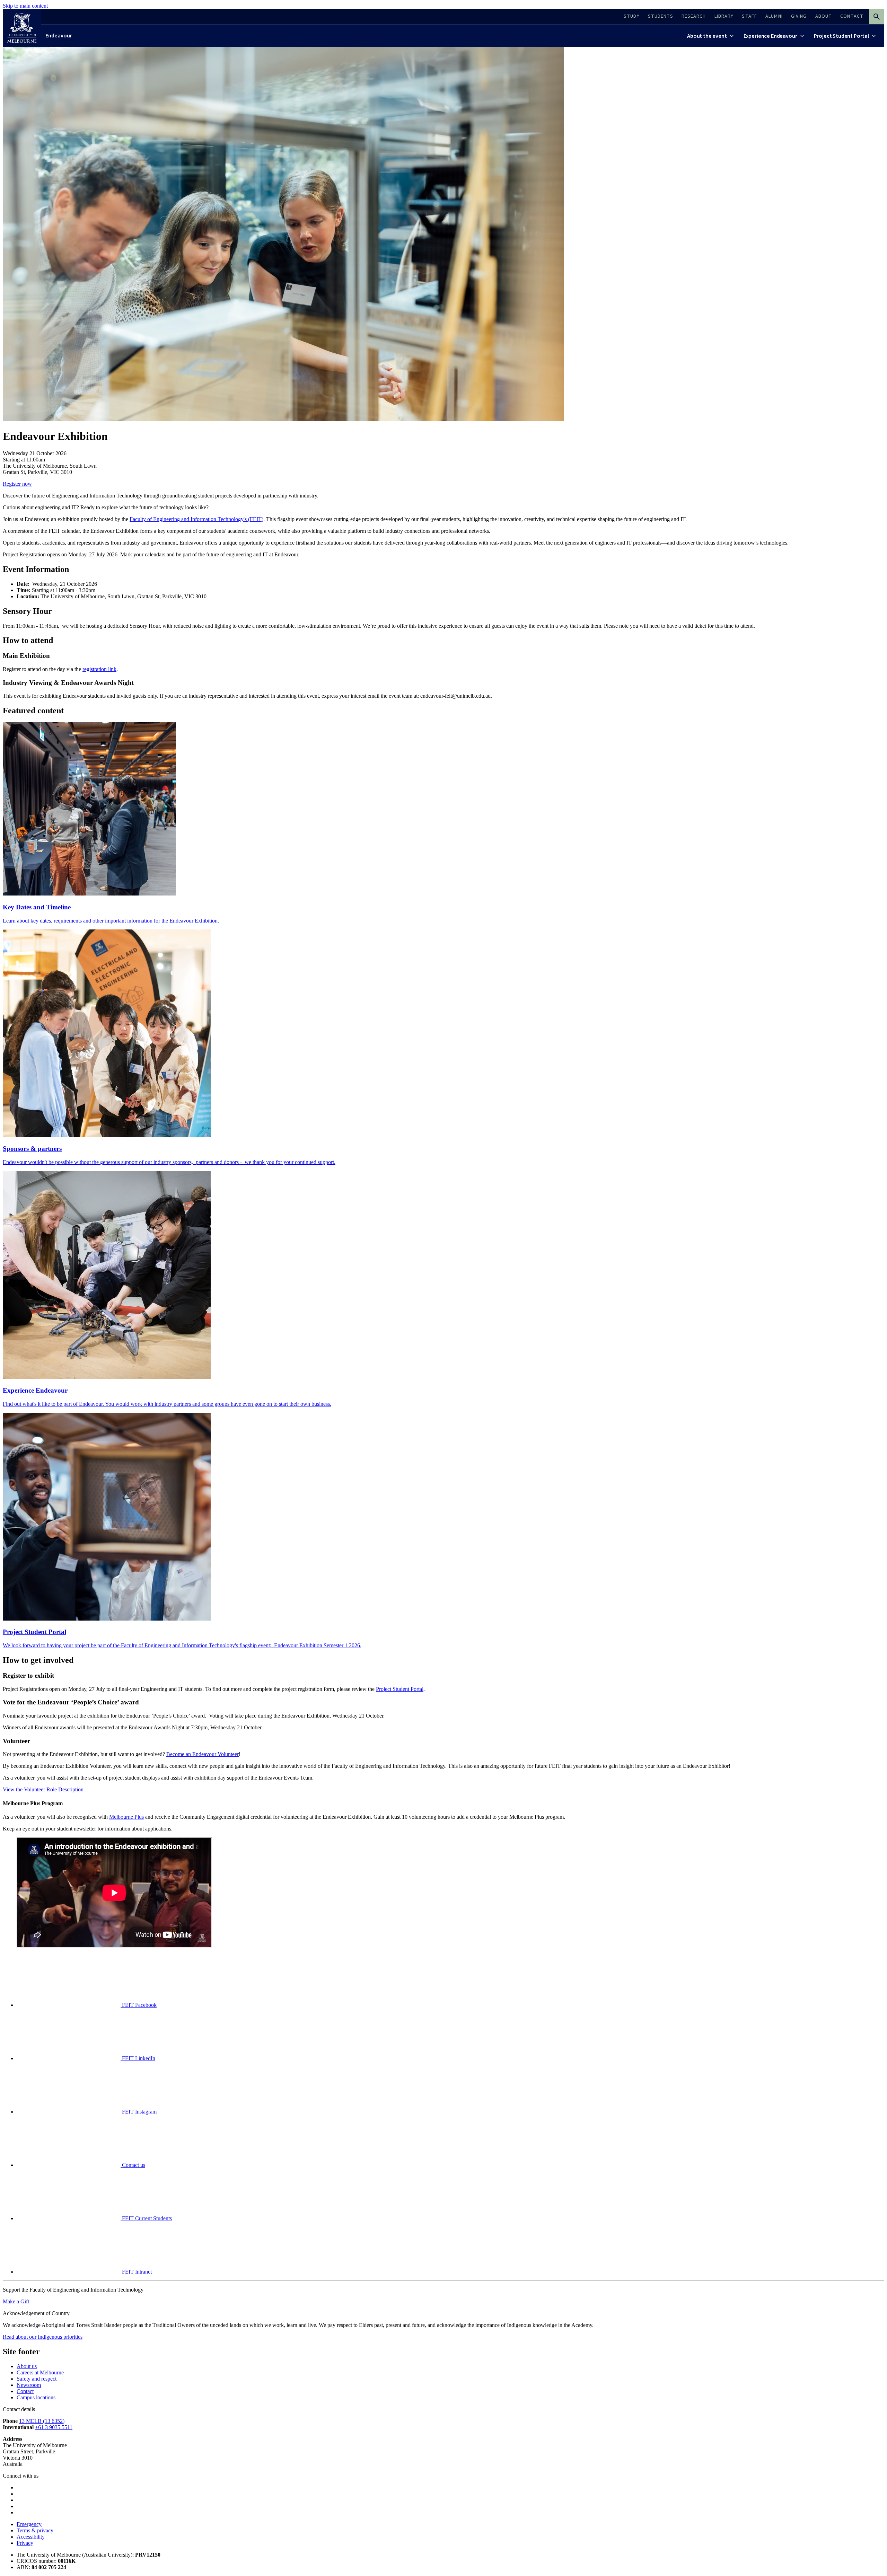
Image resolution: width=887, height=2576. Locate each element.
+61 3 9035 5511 (54, 2427)
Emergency (29, 2524)
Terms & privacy (35, 2530)
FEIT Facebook (139, 2005)
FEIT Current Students (146, 2218)
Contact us (133, 2165)
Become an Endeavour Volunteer (203, 1754)
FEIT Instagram (139, 2112)
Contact (25, 2391)
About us (27, 2366)
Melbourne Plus (126, 1817)
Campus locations (36, 2397)
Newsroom (29, 2385)
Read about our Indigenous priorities (43, 2337)
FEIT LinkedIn (138, 2058)
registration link (99, 669)
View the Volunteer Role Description (43, 1789)
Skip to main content (25, 6)
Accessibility (31, 2537)
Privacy (25, 2543)
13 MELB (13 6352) (42, 2421)
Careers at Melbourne (40, 2372)
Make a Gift (16, 2301)
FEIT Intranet (136, 2272)
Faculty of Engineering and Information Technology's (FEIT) (196, 519)
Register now (17, 484)
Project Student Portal (400, 1689)
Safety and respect (37, 2379)
